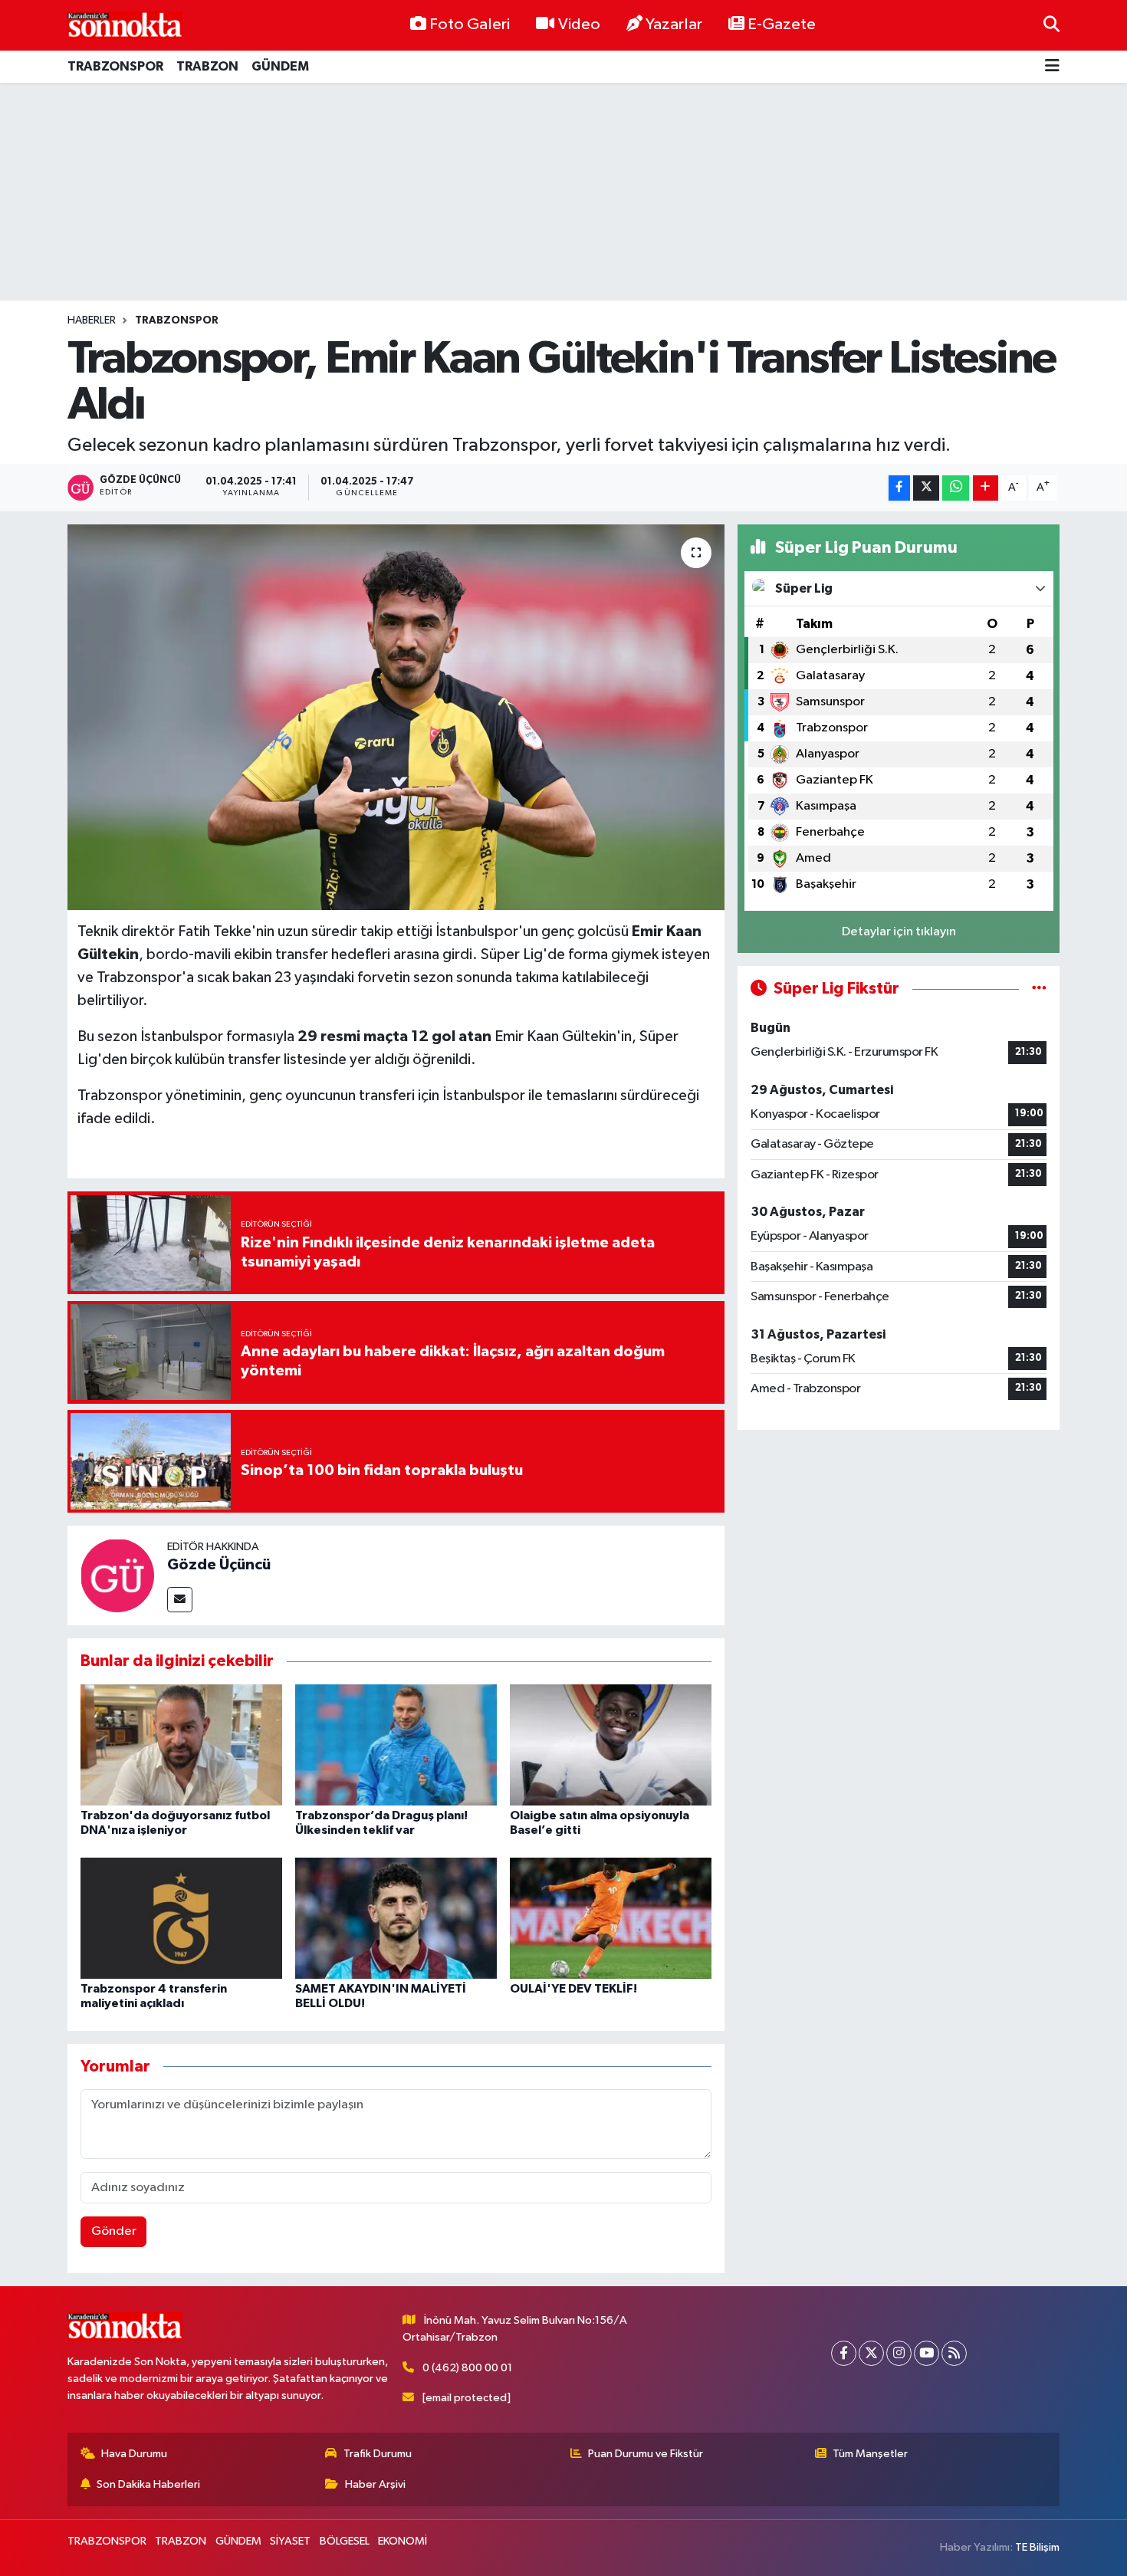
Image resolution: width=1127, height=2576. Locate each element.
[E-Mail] (180, 1600)
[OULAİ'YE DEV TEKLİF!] (611, 1918)
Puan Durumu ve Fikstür (646, 2454)
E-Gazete (782, 25)
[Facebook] (844, 2353)
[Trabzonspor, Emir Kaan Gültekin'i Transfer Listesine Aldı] (396, 717)
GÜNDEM (280, 66)
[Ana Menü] (1052, 67)
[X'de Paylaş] (926, 488)
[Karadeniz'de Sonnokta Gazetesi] (125, 25)
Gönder (114, 2231)
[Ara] (1051, 25)
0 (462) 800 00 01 (467, 2368)
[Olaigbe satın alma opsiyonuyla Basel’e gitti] (611, 1745)
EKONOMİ (402, 2541)
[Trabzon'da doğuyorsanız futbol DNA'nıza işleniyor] (181, 1745)
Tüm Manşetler (870, 2454)
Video (579, 25)
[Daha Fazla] (986, 488)
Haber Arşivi (375, 2484)
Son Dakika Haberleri (148, 2484)
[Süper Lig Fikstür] (1039, 989)
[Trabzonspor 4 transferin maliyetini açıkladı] (181, 1918)
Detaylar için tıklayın (899, 932)
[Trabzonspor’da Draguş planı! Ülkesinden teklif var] (396, 1745)
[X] (871, 2353)
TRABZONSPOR (115, 66)
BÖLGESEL (345, 2541)
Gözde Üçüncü (219, 1565)
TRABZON (207, 66)
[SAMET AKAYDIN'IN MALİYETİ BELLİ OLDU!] (396, 1918)
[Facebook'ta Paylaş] (899, 488)
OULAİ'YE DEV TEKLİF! (573, 1989)
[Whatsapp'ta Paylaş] (956, 488)
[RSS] (954, 2353)
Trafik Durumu (378, 2454)
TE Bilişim (1037, 2547)
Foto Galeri (470, 25)
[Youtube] (927, 2353)
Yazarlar (674, 25)
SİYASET (290, 2541)
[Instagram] (899, 2353)
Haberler (92, 320)
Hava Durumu (134, 2454)
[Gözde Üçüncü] (117, 1575)
